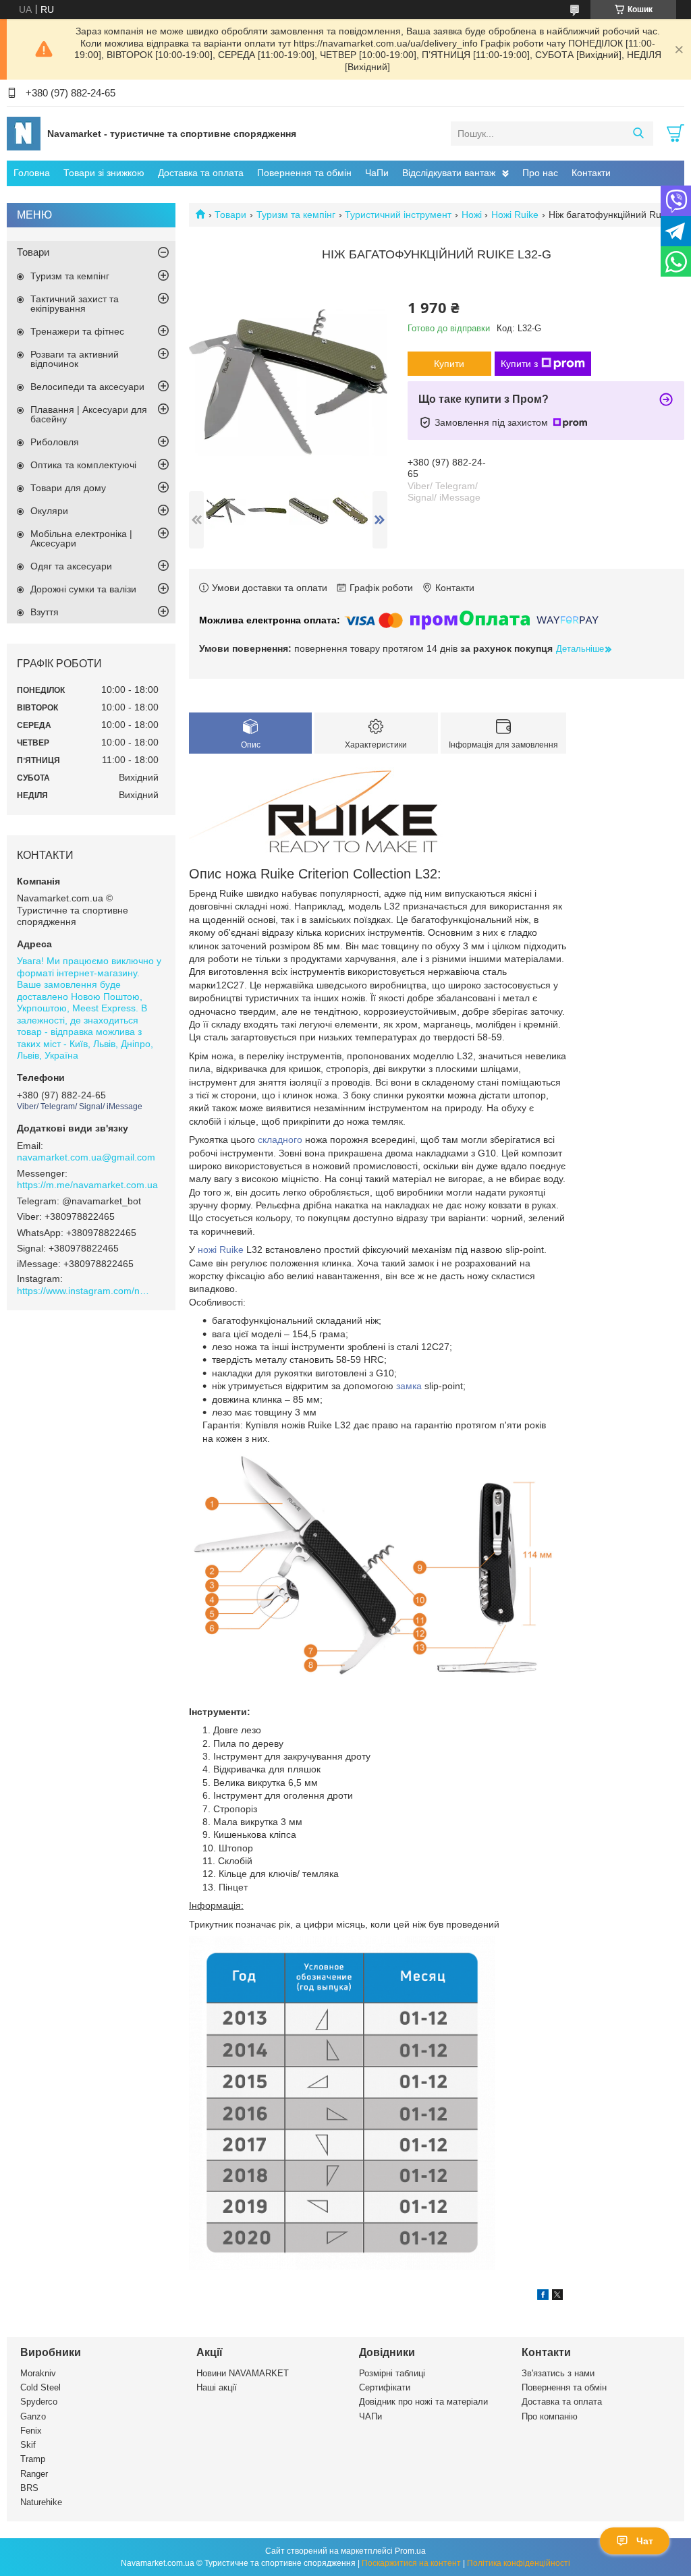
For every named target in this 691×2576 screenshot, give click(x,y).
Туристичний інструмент (398, 215)
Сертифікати (385, 2387)
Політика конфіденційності (519, 2563)
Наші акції (217, 2387)
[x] (557, 2297)
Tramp (33, 2459)
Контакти (591, 173)
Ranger (34, 2474)
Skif (28, 2445)
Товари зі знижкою (104, 173)
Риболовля (55, 442)
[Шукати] (638, 134)
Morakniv (38, 2373)
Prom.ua (410, 2551)
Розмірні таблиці (392, 2373)
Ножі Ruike (515, 215)
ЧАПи (370, 2416)
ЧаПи (377, 173)
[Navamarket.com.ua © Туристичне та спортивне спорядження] (24, 133)
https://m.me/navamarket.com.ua (87, 1185)
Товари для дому (68, 488)
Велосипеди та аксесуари (87, 387)
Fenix (31, 2431)
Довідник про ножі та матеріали (423, 2402)
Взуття (45, 612)
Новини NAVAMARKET (243, 2373)
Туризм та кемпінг (296, 215)
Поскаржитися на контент (411, 2563)
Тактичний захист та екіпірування (75, 304)
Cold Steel (40, 2387)
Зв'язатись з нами (558, 2373)
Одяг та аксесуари (71, 566)
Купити (449, 364)
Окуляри (49, 511)
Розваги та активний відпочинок (75, 359)
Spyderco (39, 2402)
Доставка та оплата (201, 173)
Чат (645, 2541)
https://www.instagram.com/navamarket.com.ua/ (84, 1291)
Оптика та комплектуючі (83, 465)
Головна (32, 173)
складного (280, 1140)
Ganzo (33, 2416)
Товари (230, 215)
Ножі (472, 215)
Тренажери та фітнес (77, 331)
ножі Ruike (221, 1250)
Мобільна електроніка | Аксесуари (81, 538)
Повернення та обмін (304, 173)
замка (409, 1386)
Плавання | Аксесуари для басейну (89, 414)
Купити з (519, 364)
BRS (29, 2488)
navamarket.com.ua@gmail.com (86, 1157)
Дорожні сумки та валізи (83, 589)
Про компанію (550, 2416)
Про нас (540, 173)
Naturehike (41, 2502)
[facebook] (543, 2297)
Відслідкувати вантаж (449, 173)
